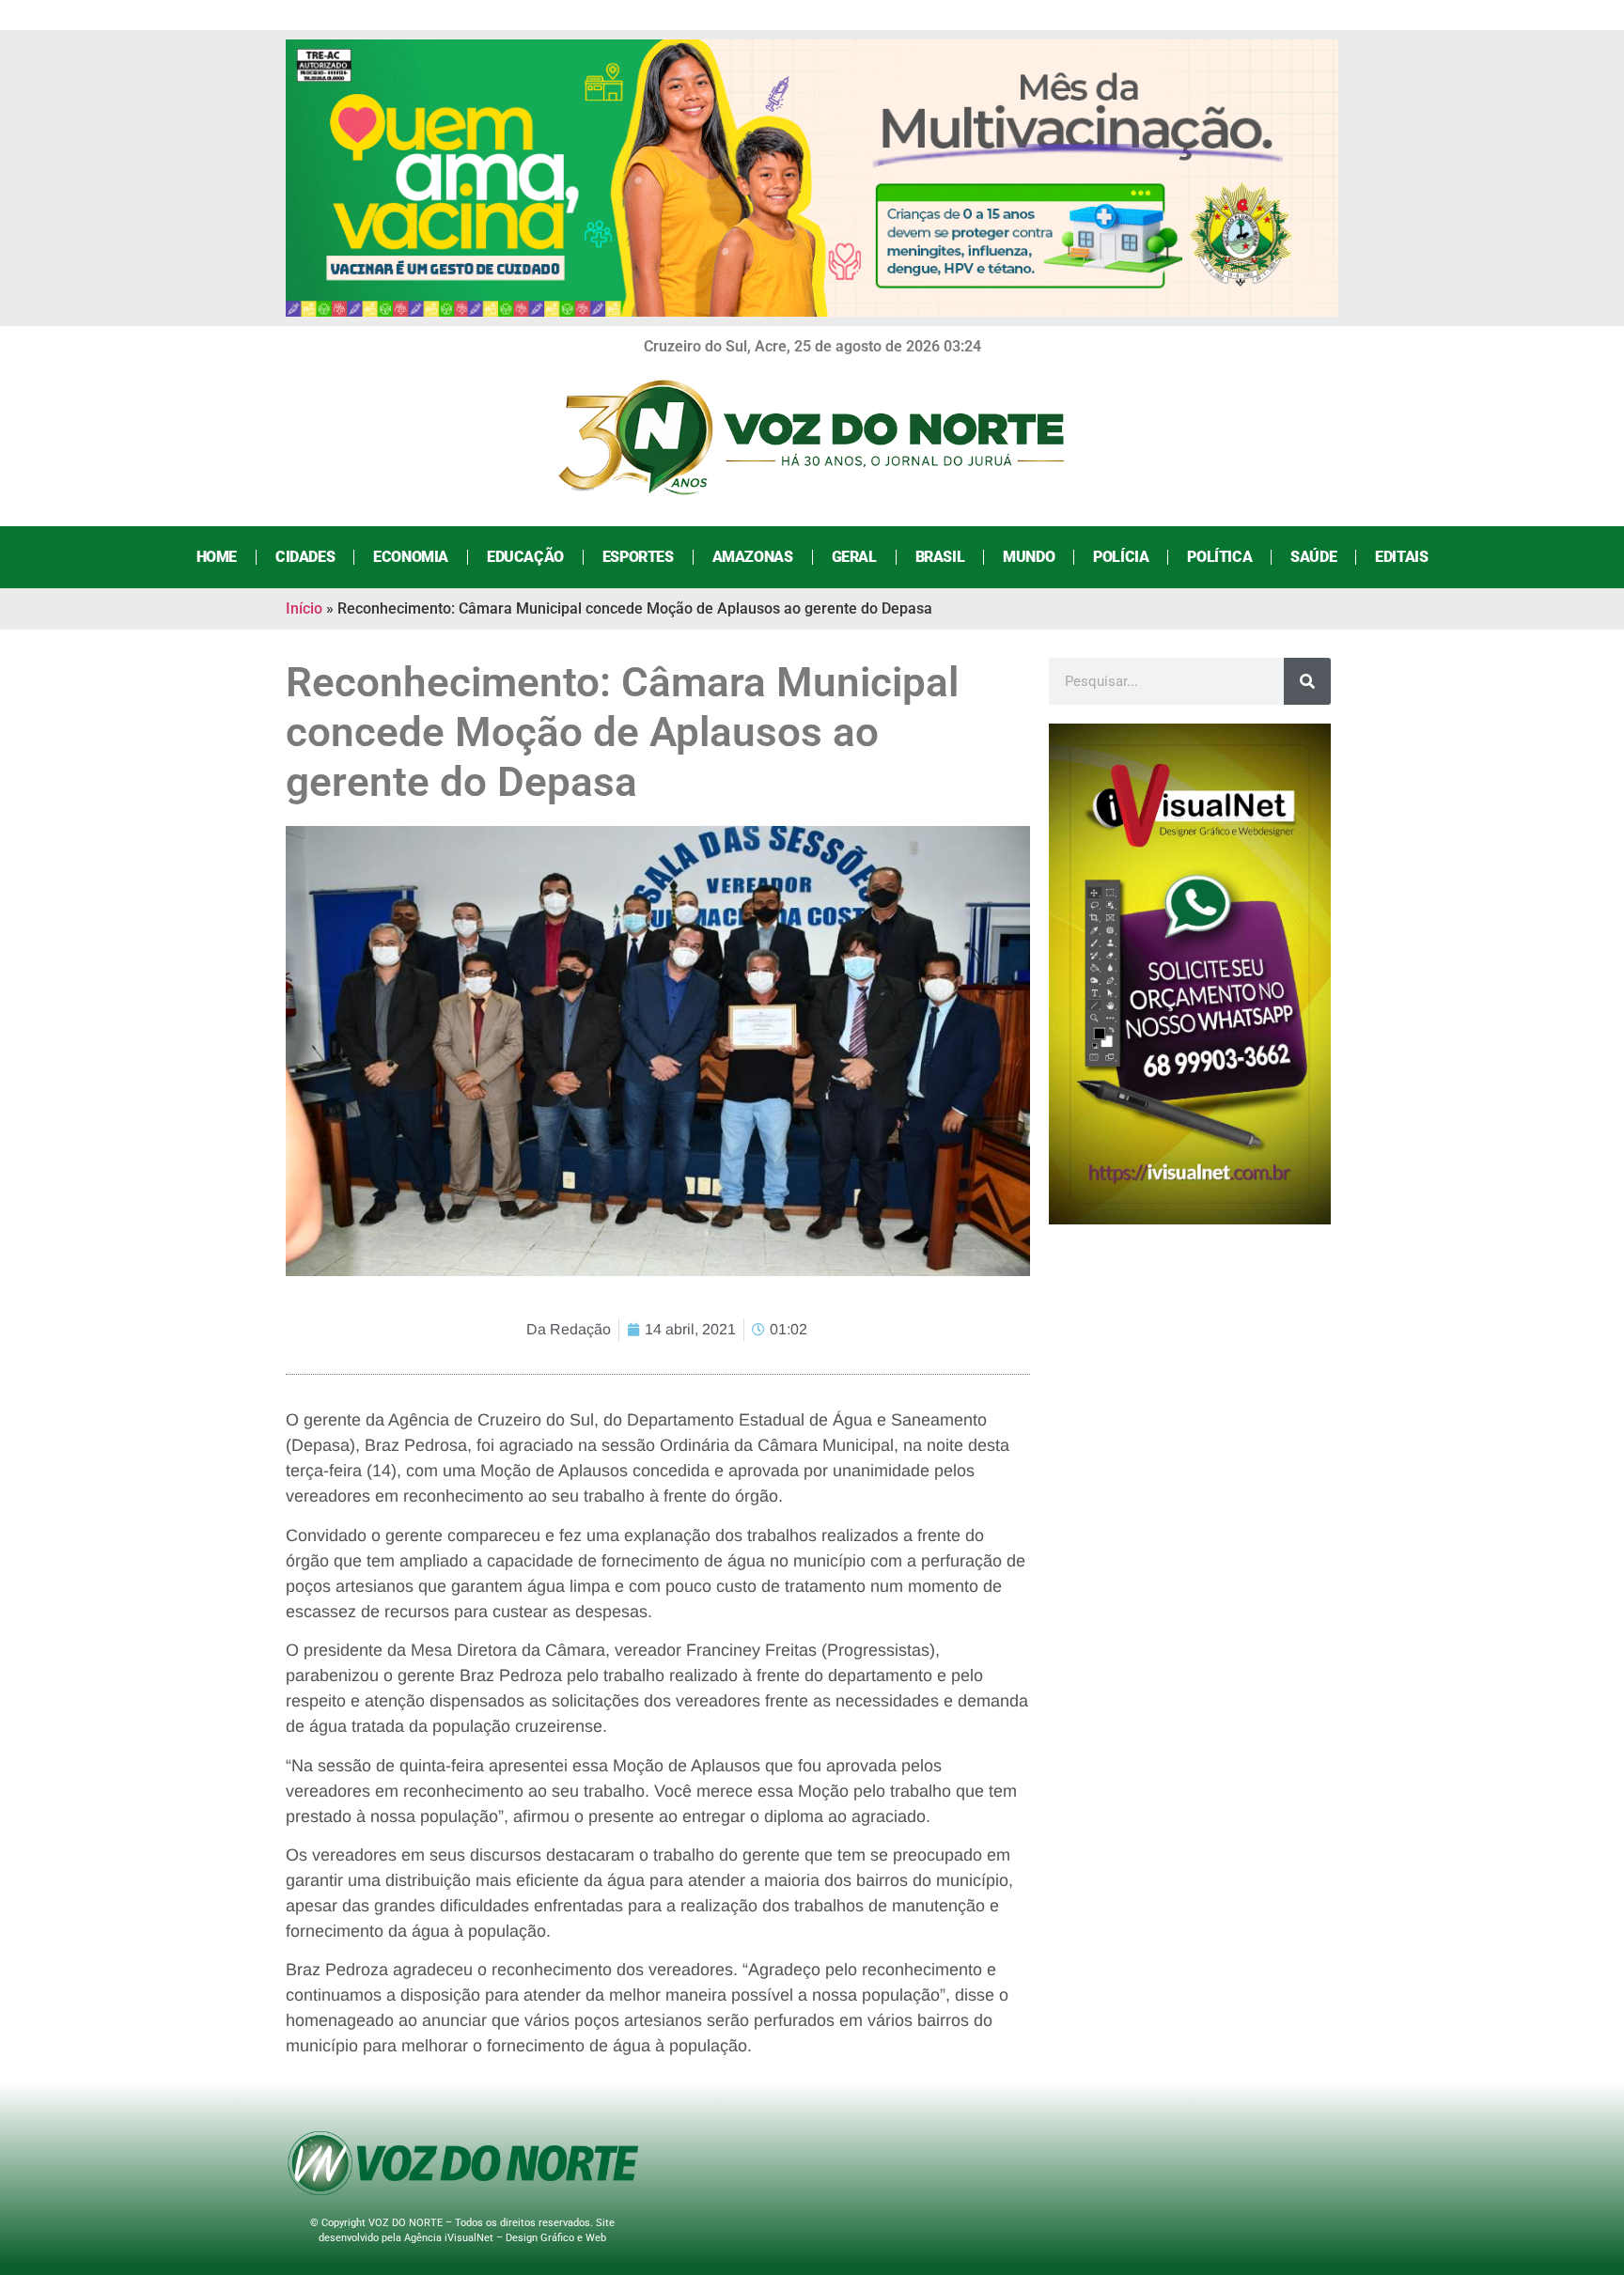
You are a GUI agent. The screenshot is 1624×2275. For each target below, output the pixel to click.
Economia (411, 557)
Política (1219, 557)
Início (304, 608)
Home (217, 557)
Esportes (638, 557)
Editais (1401, 557)
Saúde (1313, 557)
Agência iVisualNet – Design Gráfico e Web (505, 2238)
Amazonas (753, 557)
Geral (854, 557)
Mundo (1029, 557)
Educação (525, 557)
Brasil (940, 557)
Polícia (1121, 557)
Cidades (305, 557)
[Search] (1307, 681)
